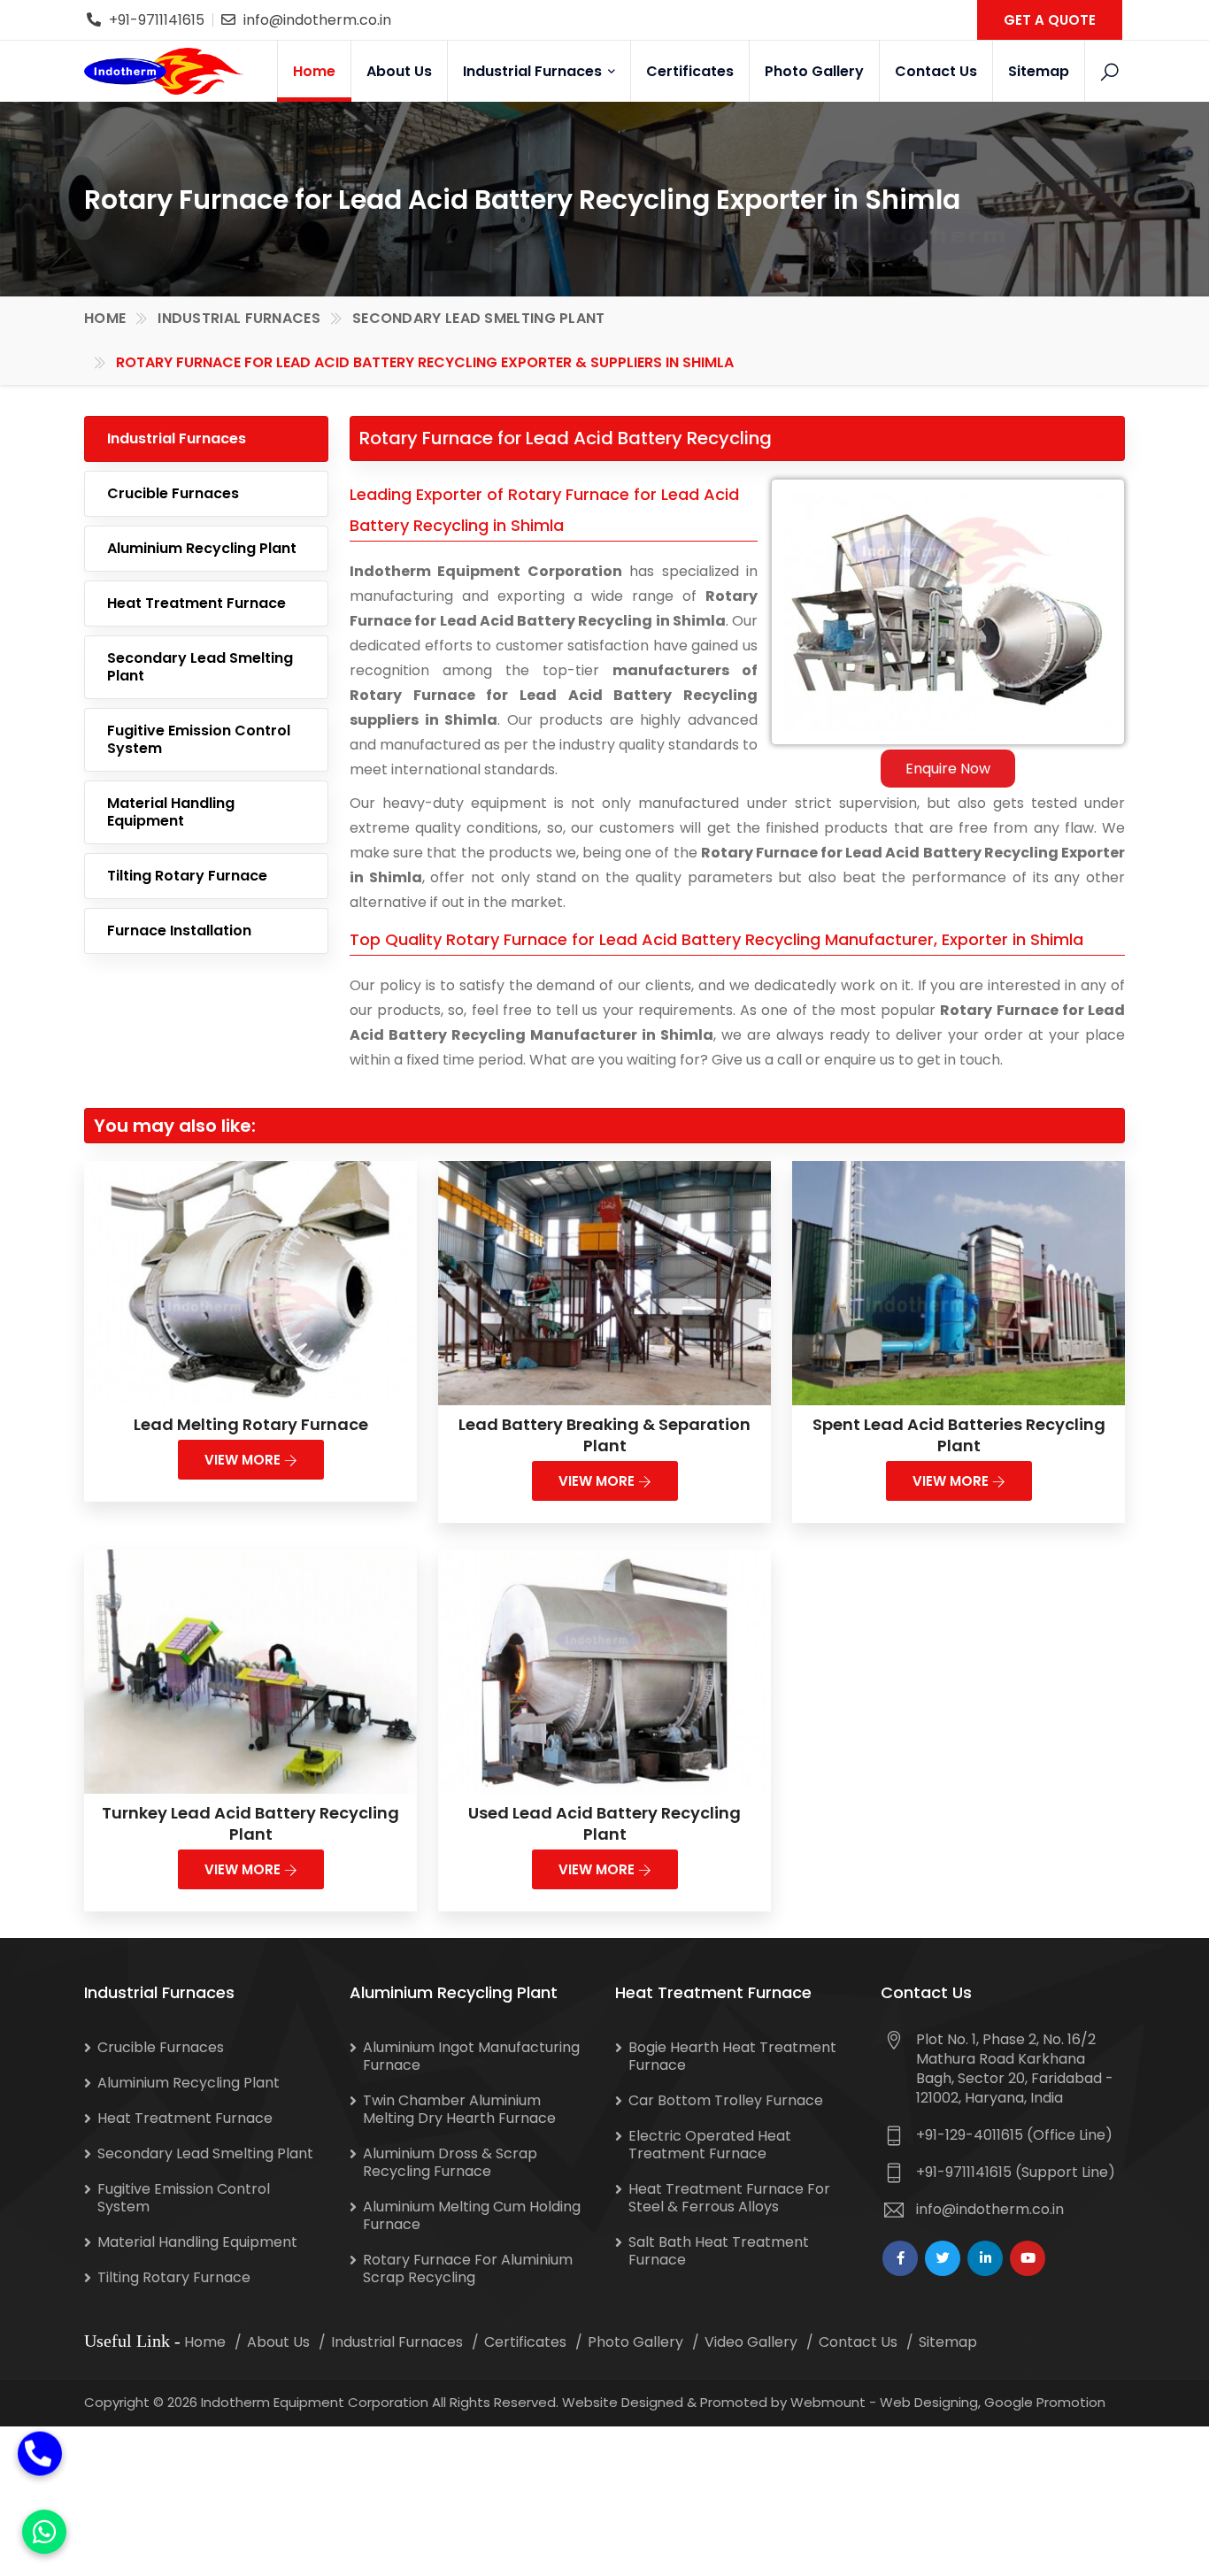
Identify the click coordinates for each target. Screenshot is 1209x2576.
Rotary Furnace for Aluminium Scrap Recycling (468, 2268)
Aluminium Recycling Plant (202, 548)
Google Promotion (1045, 2402)
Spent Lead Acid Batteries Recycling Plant (959, 1435)
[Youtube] (1028, 2258)
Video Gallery (751, 2342)
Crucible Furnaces (173, 493)
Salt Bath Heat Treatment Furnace (719, 2251)
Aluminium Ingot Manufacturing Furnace (471, 2056)
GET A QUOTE (1050, 20)
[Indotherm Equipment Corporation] (164, 71)
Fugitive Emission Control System (199, 739)
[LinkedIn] (985, 2258)
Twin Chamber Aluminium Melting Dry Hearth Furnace (459, 2109)
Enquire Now (948, 769)
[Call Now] (40, 2462)
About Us (399, 71)
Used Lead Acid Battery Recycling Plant (604, 1823)
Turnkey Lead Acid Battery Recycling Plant (250, 1823)
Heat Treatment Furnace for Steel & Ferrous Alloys (729, 2198)
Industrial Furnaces (534, 71)
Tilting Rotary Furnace (187, 876)
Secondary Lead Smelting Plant (479, 318)
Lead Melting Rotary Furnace (251, 1424)
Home (314, 71)
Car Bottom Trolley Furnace (726, 2100)
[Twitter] (943, 2258)
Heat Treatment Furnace (196, 603)
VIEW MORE (244, 1460)
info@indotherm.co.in (317, 20)
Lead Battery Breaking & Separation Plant (604, 1435)
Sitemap (1039, 71)
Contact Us (936, 71)
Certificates (690, 71)
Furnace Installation (179, 930)
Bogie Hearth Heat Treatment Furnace (732, 2056)
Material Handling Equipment (171, 812)
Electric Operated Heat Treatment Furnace (710, 2145)
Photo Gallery (814, 71)
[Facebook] (900, 2258)
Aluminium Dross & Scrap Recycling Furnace (450, 2162)
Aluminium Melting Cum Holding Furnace (472, 2215)
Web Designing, (930, 2402)
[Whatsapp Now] (44, 2532)
